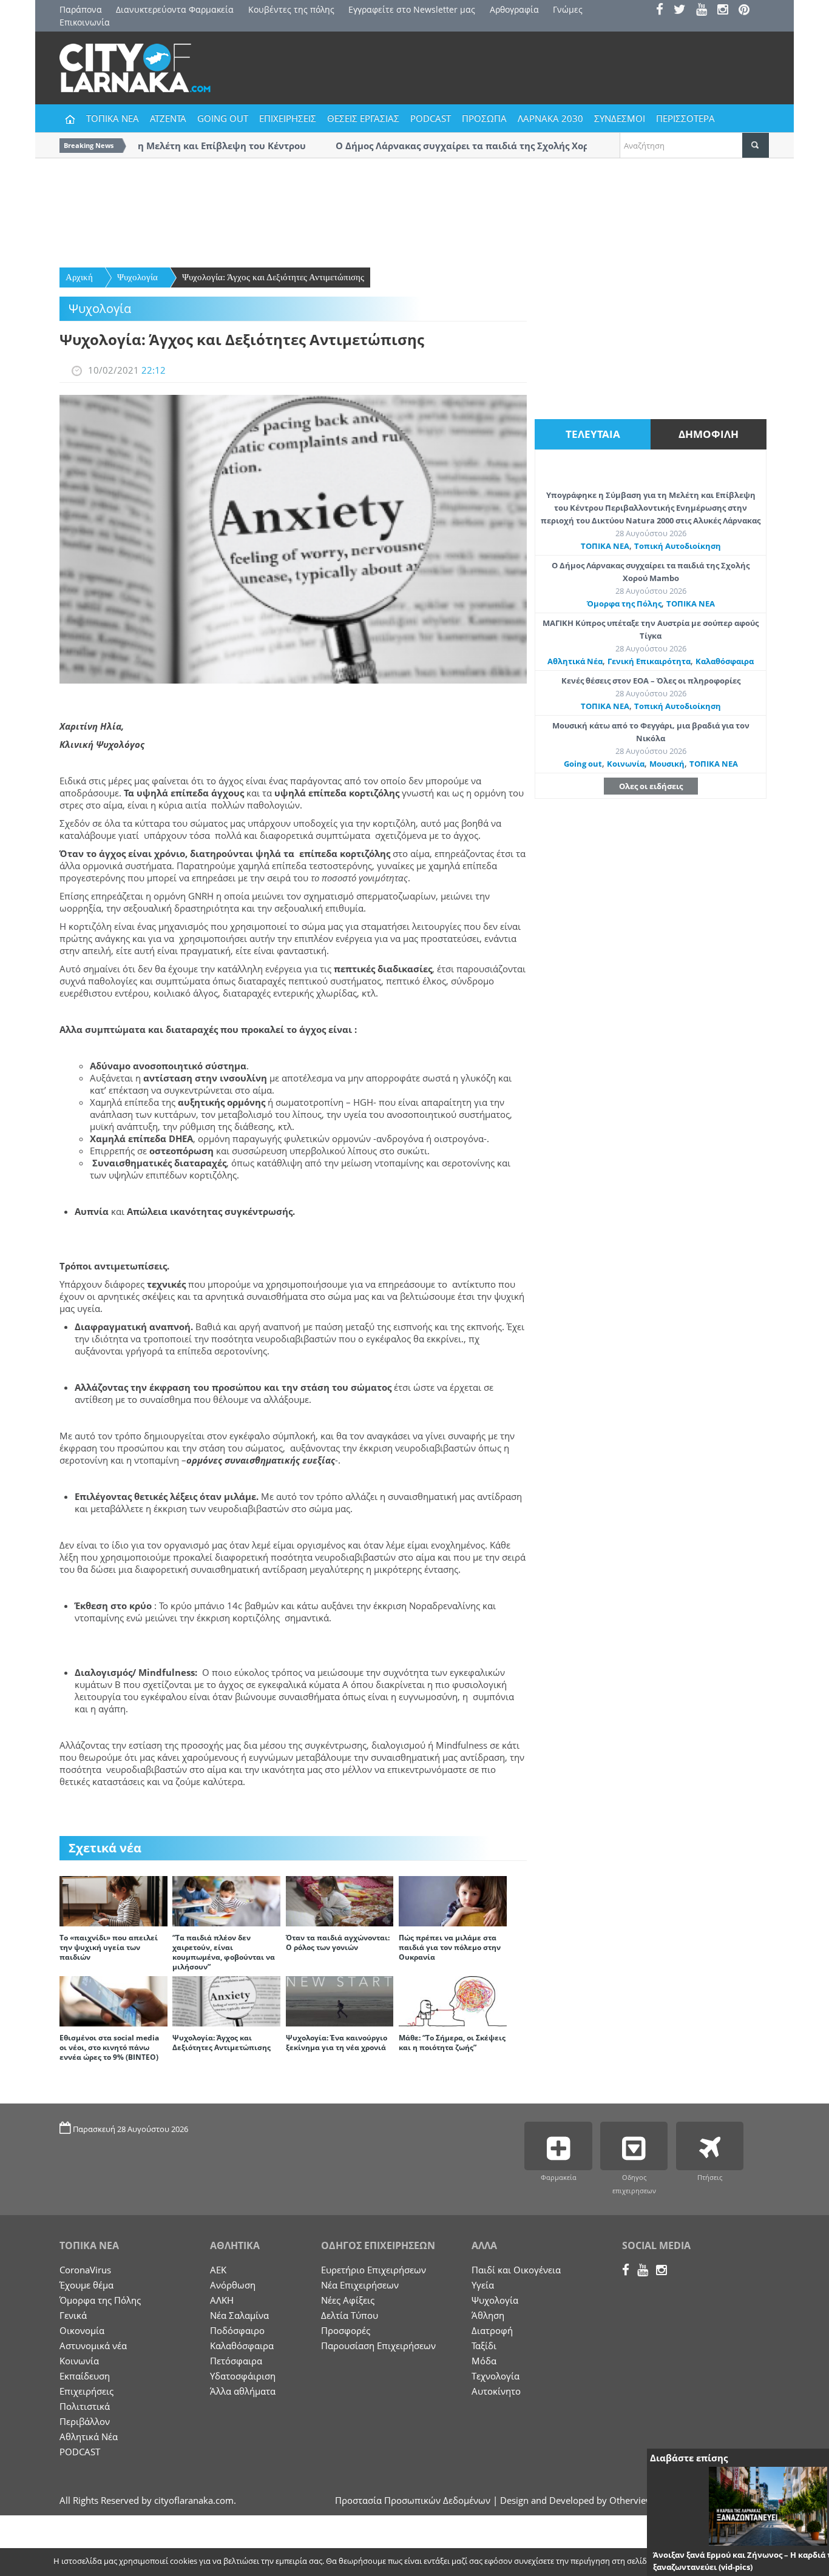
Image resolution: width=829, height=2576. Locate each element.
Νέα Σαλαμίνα (239, 2315)
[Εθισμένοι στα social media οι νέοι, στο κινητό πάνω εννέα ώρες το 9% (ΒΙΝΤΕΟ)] (113, 2000)
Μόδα (484, 2361)
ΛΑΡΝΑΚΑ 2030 (550, 118)
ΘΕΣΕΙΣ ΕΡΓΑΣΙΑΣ (363, 118)
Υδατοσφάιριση (243, 2376)
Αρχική (79, 277)
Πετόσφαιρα (236, 2361)
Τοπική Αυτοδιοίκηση (678, 546)
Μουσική (667, 764)
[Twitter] (684, 11)
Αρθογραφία (514, 9)
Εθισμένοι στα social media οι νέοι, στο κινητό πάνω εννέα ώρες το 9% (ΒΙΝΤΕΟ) (109, 2047)
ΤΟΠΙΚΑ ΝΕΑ (113, 118)
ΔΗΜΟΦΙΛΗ (709, 434)
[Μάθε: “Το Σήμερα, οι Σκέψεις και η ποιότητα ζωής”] (453, 2000)
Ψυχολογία (137, 277)
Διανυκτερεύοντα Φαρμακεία (175, 9)
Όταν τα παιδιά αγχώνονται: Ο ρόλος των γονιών (338, 1942)
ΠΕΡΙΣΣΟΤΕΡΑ (685, 118)
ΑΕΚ (218, 2270)
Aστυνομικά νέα (93, 2346)
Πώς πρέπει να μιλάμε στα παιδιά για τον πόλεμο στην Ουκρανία (450, 1947)
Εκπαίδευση (85, 2376)
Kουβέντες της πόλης (291, 9)
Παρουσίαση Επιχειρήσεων (378, 2346)
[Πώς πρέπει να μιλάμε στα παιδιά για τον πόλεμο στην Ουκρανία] (453, 1900)
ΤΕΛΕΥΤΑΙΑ (593, 434)
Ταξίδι (484, 2346)
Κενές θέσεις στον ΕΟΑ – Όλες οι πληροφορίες (651, 681)
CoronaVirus (85, 2270)
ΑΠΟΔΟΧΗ (685, 2562)
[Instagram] (727, 11)
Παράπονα (81, 9)
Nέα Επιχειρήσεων (360, 2285)
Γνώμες (568, 9)
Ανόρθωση (233, 2285)
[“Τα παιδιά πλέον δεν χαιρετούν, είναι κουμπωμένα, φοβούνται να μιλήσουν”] (226, 1900)
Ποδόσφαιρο (237, 2330)
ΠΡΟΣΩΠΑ (484, 118)
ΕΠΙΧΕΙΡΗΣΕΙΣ (288, 118)
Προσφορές (346, 2330)
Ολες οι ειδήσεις (651, 786)
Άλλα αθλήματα (243, 2391)
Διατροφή (492, 2330)
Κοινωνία (626, 764)
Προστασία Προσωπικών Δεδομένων (413, 2500)
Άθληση (488, 2315)
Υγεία (483, 2285)
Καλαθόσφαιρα (725, 661)
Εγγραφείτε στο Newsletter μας (412, 9)
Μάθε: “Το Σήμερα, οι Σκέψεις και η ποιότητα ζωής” (452, 2043)
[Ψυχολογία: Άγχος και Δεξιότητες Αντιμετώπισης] (226, 2000)
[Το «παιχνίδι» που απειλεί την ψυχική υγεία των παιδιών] (113, 1900)
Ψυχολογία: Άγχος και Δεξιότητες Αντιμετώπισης (273, 277)
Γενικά (73, 2315)
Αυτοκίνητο (496, 2391)
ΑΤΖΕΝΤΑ (168, 118)
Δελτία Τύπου (350, 2315)
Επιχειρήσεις (86, 2391)
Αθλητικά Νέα (575, 661)
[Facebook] (664, 11)
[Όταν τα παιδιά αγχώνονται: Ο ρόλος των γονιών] (340, 1900)
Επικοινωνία (85, 22)
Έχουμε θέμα (86, 2285)
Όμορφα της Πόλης (624, 604)
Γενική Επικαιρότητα (649, 661)
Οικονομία (82, 2330)
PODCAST (431, 118)
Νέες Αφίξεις (348, 2300)
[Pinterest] (748, 11)
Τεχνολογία (496, 2376)
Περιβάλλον (85, 2421)
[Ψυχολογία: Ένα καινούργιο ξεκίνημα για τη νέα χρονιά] (340, 2000)
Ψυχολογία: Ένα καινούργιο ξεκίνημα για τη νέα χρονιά (337, 2043)
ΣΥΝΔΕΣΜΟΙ (620, 118)
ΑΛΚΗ (222, 2300)
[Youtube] (705, 11)
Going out (583, 764)
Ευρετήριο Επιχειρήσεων (374, 2270)
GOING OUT (223, 118)
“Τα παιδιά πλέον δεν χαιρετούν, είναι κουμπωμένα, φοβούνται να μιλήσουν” (224, 1952)
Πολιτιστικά (85, 2406)
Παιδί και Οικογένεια (516, 2270)
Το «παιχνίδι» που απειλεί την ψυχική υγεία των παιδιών (109, 1947)
